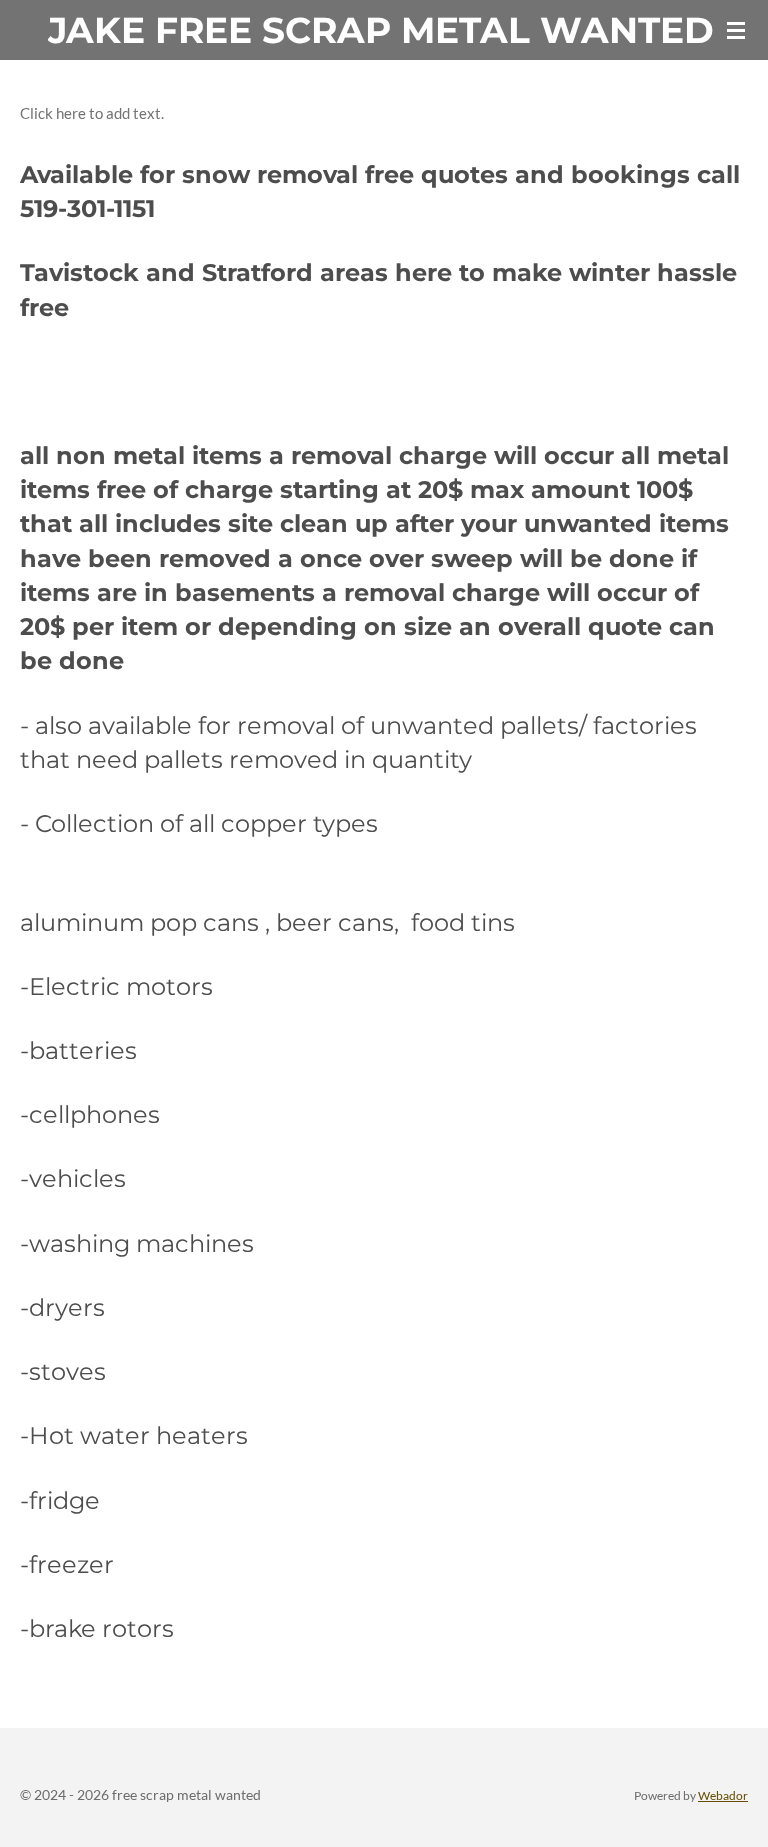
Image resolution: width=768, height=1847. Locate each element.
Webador (723, 1795)
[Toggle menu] (736, 30)
